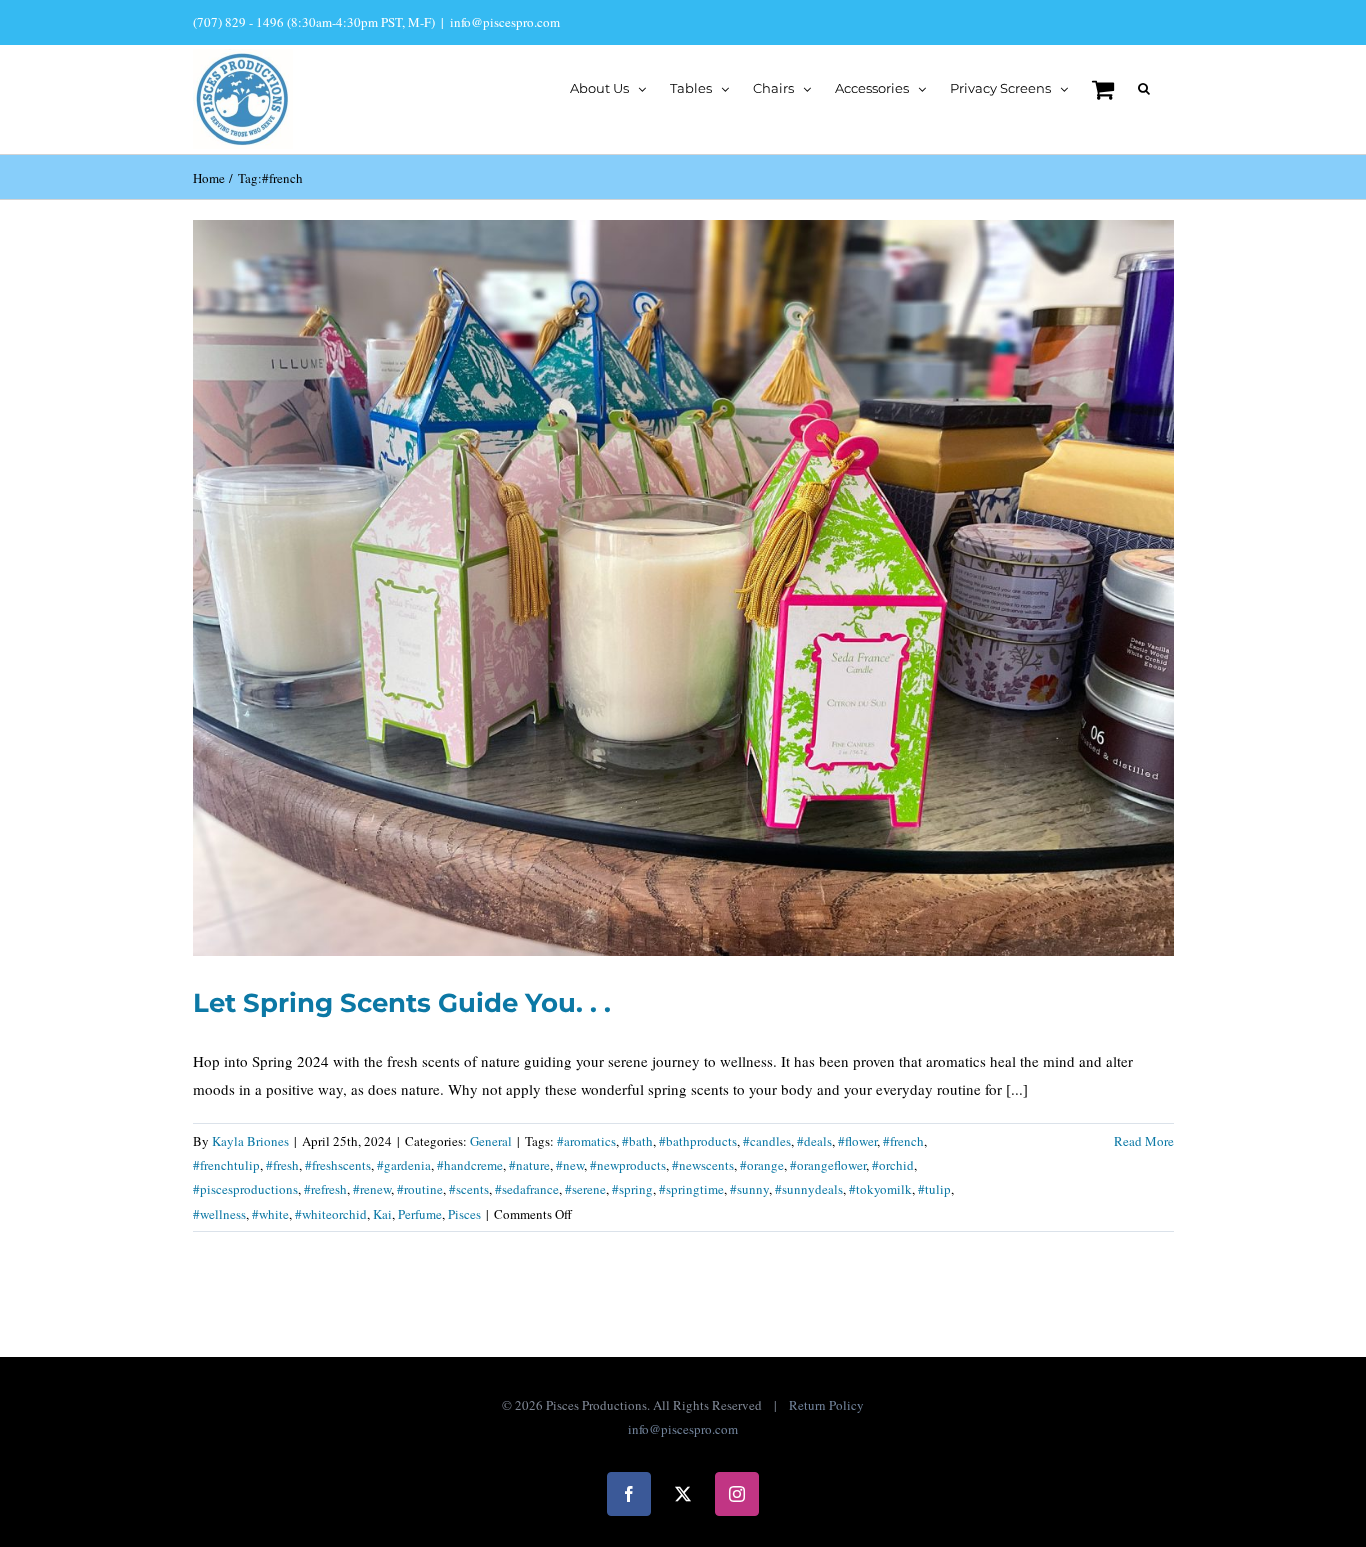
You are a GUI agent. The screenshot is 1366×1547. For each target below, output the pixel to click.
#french (903, 1141)
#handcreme (470, 1165)
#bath (637, 1141)
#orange (762, 1165)
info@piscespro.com (505, 22)
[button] (1144, 87)
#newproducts (628, 1165)
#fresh (282, 1165)
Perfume (420, 1214)
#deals (814, 1141)
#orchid (893, 1165)
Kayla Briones (250, 1141)
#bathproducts (698, 1141)
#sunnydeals (809, 1189)
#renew (372, 1189)
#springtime (691, 1189)
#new (570, 1165)
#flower (857, 1141)
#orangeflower (828, 1165)
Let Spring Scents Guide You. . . (402, 1003)
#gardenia (404, 1165)
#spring (632, 1189)
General (491, 1141)
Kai (382, 1214)
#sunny (749, 1189)
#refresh (325, 1189)
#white (270, 1214)
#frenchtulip (226, 1165)
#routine (420, 1189)
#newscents (703, 1165)
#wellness (219, 1214)
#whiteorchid (331, 1214)
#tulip (934, 1189)
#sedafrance (527, 1189)
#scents (469, 1189)
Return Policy (826, 1405)
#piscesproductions (245, 1189)
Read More (1144, 1141)
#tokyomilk (880, 1189)
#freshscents (338, 1165)
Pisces (464, 1214)
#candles (767, 1141)
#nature (529, 1165)
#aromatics (586, 1141)
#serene (585, 1189)
